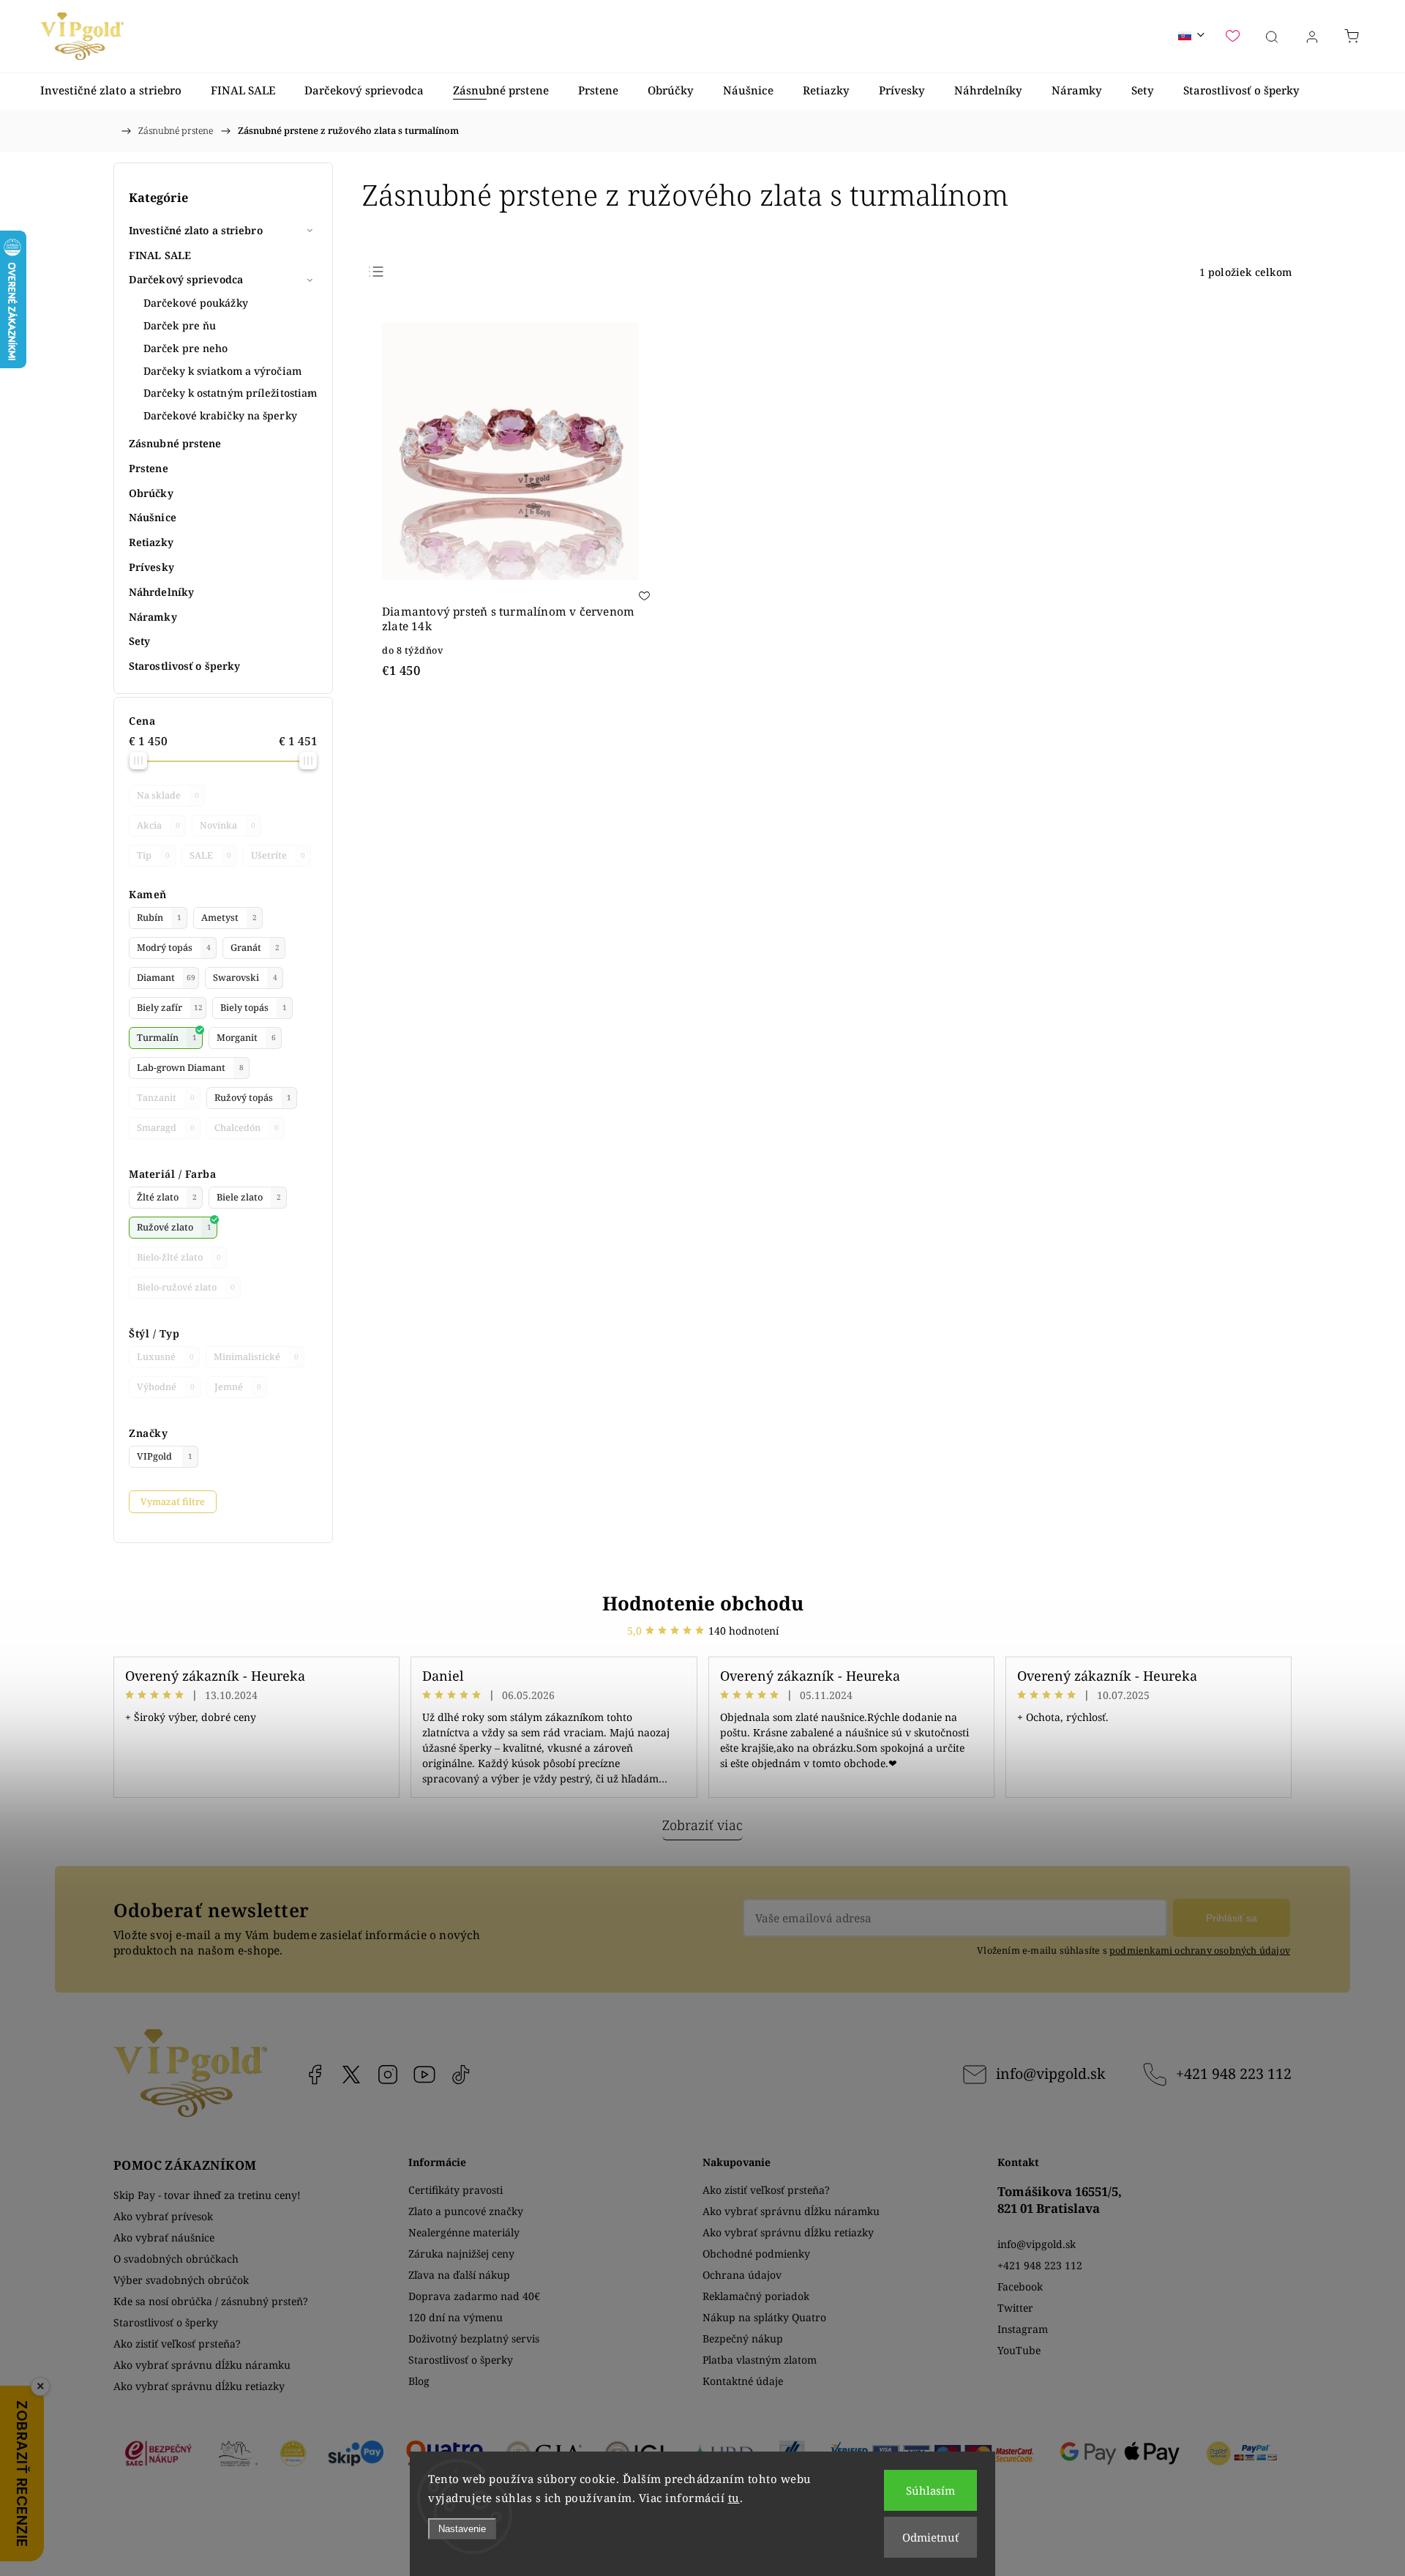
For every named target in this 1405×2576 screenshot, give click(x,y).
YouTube (424, 2075)
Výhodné (166, 1387)
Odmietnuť (930, 2537)
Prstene (149, 468)
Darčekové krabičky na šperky (220, 415)
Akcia (158, 825)
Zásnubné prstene (175, 443)
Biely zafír (170, 1008)
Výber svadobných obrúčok (181, 2280)
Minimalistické (256, 1357)
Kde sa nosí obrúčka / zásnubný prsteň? (211, 2301)
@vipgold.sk (461, 2075)
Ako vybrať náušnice (164, 2237)
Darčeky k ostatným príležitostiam (230, 393)
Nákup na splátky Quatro (764, 2317)
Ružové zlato (174, 1227)
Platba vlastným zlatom (760, 2360)
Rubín (159, 918)
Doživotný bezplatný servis (474, 2338)
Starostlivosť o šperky (184, 666)
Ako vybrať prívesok (163, 2216)
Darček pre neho (186, 348)
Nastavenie (462, 2529)
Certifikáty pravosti (456, 2190)
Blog (419, 2381)
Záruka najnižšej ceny (461, 2254)
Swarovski (245, 978)
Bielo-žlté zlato (179, 1257)
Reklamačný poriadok (756, 2296)
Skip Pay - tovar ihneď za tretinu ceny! (207, 2195)
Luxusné (165, 1357)
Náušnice (153, 517)
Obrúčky (151, 493)
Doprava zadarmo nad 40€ (474, 2296)
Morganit (246, 1038)
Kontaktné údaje (743, 2381)
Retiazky (151, 542)
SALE (210, 855)
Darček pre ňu (180, 325)
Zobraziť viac (702, 1825)
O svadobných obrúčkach (176, 2259)
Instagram (388, 2075)
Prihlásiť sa (1232, 1918)
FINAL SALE (160, 255)
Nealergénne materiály (464, 2232)
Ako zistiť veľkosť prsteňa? (177, 2344)
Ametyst (229, 918)
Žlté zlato (167, 1197)
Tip (153, 855)
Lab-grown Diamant (190, 1068)
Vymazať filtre (173, 1502)
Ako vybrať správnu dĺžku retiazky (199, 2386)
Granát (255, 948)
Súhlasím (930, 2490)
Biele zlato (249, 1197)
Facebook (315, 2075)
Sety (139, 641)
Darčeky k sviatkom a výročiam (222, 371)
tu (734, 2498)
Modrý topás (174, 948)
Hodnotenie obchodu (703, 1603)
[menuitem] (111, 90)
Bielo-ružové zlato (186, 1287)
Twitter (1015, 2308)
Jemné (238, 1387)
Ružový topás (253, 1098)
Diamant (166, 978)
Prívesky (151, 567)
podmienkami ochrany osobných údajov (1200, 1950)
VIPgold (165, 1456)
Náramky (153, 617)
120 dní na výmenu (456, 2317)
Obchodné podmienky (756, 2254)
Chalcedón (247, 1128)
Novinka (228, 825)
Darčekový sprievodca (186, 279)
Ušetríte (278, 855)
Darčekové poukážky (196, 303)
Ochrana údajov (742, 2275)
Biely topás (254, 1008)
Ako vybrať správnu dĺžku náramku (202, 2365)
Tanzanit (166, 1098)
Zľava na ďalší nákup (459, 2275)
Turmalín (167, 1038)
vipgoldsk (351, 2075)
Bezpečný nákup (743, 2338)
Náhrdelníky (161, 592)
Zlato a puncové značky (466, 2211)
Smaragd (166, 1128)
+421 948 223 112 (1234, 2073)
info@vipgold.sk (1050, 2073)
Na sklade (168, 795)
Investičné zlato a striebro (196, 230)
